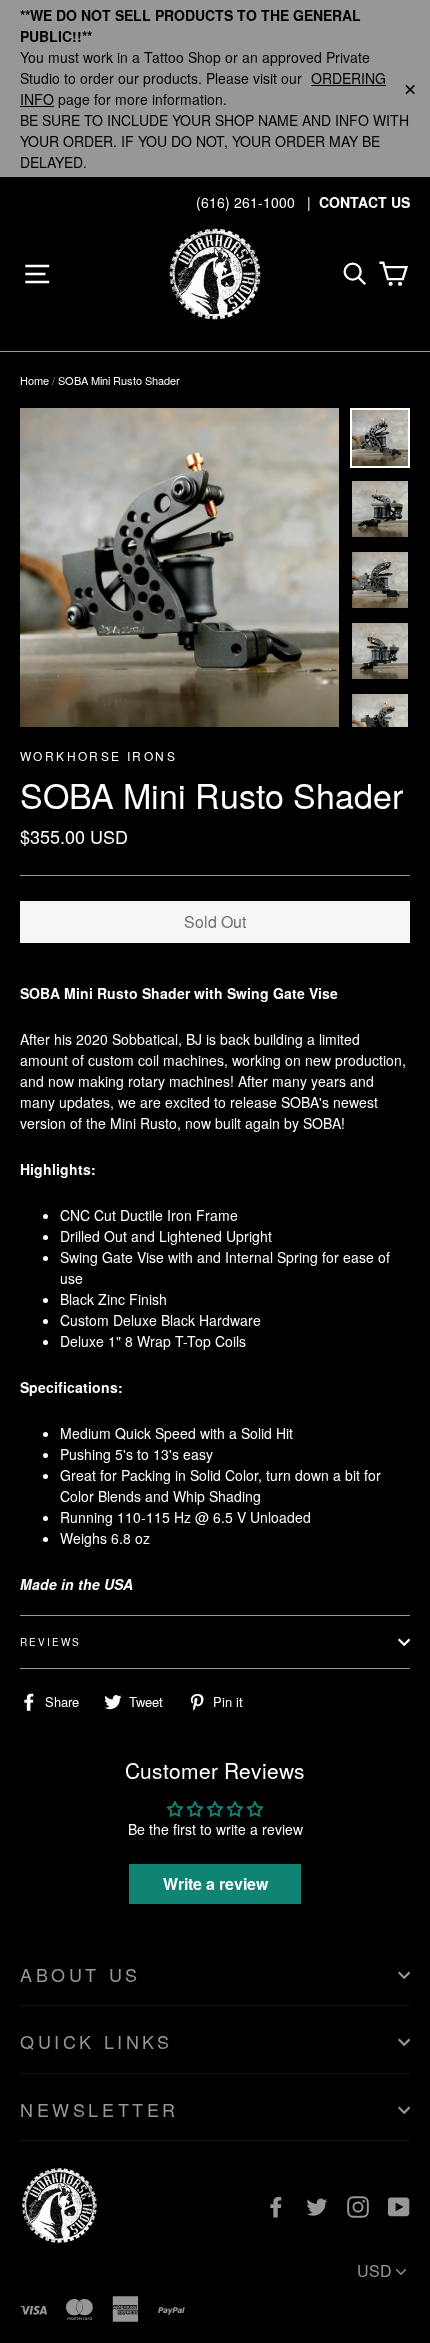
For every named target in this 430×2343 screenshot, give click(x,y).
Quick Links (96, 2041)
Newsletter (99, 2109)
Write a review (215, 1883)
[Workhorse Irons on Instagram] (358, 2205)
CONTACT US (364, 202)
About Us (80, 1974)
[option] (179, 567)
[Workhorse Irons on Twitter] (317, 2205)
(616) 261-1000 (245, 202)
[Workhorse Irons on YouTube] (399, 2205)
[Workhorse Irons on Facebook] (276, 2205)
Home (34, 380)
